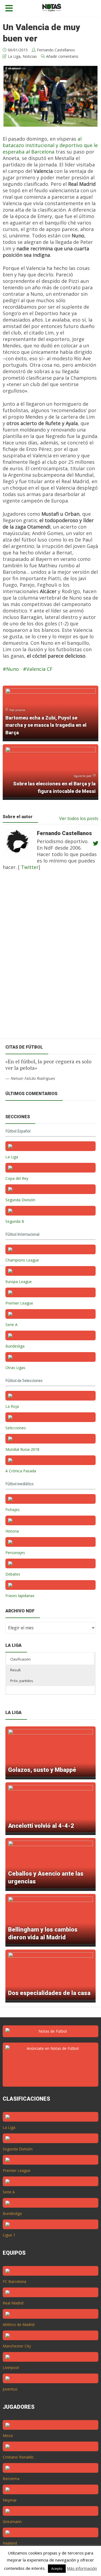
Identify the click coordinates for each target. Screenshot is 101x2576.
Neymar (10, 2500)
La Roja (12, 1406)
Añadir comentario (62, 56)
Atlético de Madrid (19, 2324)
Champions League (22, 1260)
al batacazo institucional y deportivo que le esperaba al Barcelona (50, 145)
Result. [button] (16, 1670)
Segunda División (20, 1200)
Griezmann (12, 2522)
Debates (13, 1574)
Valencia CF (39, 669)
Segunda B (15, 1221)
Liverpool (11, 2367)
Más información (82, 2568)
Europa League (19, 1282)
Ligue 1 (9, 2235)
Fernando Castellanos (56, 50)
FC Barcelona (14, 2281)
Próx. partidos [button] (22, 1681)
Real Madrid (13, 2303)
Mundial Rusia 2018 (22, 1449)
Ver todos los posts (79, 818)
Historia (12, 1531)
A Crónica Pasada (21, 1471)
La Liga (14, 56)
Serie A (11, 1325)
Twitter (29, 867)
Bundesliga (15, 1346)
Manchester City (17, 2346)
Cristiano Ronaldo (18, 2457)
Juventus (10, 2389)
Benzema (11, 2479)
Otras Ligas (15, 1368)
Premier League (19, 1303)
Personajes (15, 1553)
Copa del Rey (17, 1178)
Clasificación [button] (20, 1659)
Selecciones (16, 1428)
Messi (8, 2436)
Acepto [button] (57, 2568)
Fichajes (13, 1510)
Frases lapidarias (20, 1596)
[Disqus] (48, 958)
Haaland (10, 2543)
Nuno (13, 669)
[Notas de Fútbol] (52, 7)
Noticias (30, 56)
